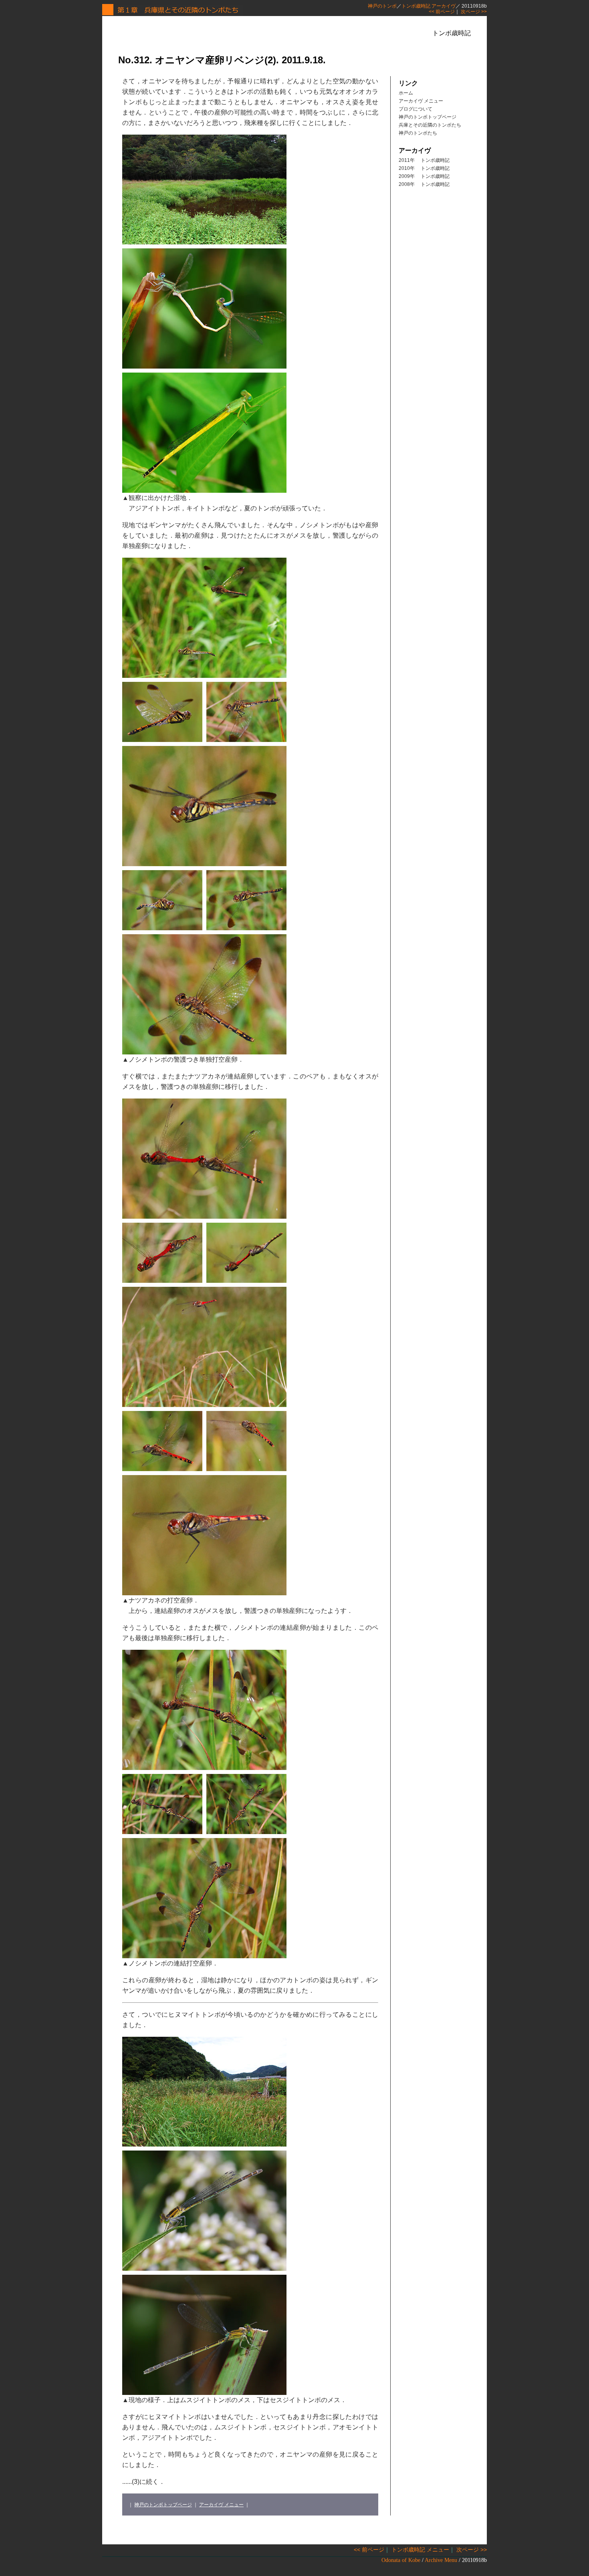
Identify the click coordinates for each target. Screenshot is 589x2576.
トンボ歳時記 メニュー (420, 2550)
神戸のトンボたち (418, 133)
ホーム (406, 93)
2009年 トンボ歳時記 (424, 176)
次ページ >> (474, 12)
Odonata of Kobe (401, 2560)
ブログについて (416, 109)
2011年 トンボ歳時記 (424, 160)
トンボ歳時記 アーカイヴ (429, 6)
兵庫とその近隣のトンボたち (430, 125)
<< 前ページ (442, 12)
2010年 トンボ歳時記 (424, 168)
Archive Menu (441, 2560)
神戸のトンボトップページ (163, 2505)
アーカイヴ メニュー (221, 2505)
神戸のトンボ (382, 6)
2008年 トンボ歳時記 (424, 184)
